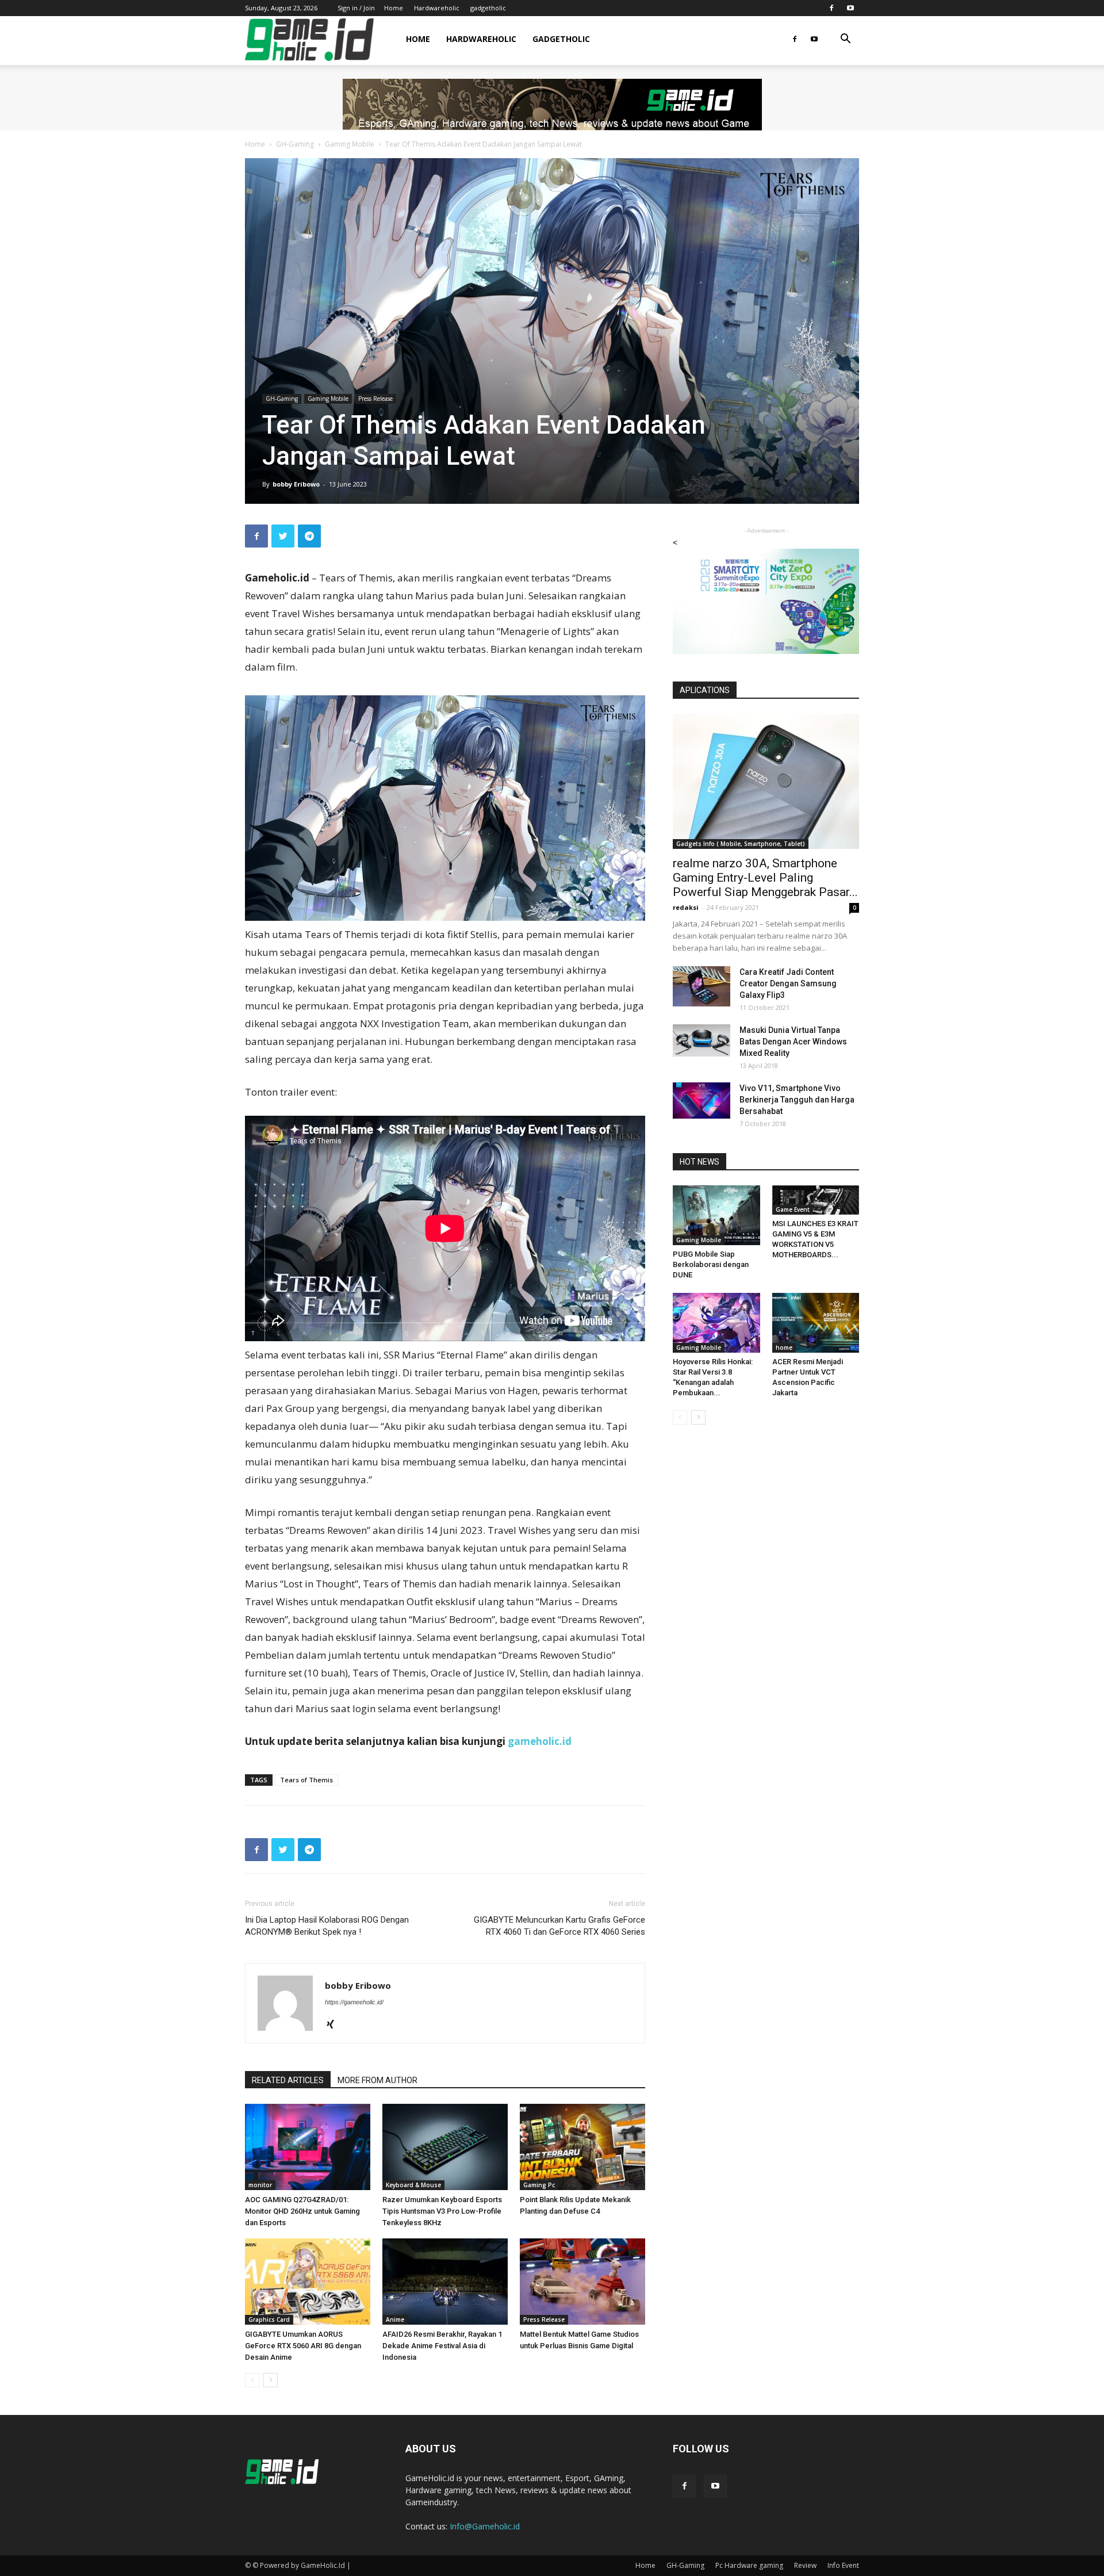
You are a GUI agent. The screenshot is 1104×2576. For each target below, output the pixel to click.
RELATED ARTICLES (288, 2080)
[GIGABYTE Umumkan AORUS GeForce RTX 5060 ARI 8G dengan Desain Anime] (308, 2282)
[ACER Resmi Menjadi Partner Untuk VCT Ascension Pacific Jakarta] (816, 1323)
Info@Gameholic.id (485, 2526)
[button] (845, 40)
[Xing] (334, 2025)
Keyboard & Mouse (413, 2185)
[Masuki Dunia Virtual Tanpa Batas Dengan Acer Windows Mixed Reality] (701, 1040)
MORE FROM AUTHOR (377, 2080)
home (784, 1348)
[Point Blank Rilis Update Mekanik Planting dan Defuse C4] (582, 2147)
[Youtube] (850, 8)
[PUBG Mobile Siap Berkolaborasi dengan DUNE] (716, 1215)
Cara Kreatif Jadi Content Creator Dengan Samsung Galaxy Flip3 (788, 983)
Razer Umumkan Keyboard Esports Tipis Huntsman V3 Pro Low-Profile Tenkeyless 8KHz (442, 2211)
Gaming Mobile (350, 144)
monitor (260, 2185)
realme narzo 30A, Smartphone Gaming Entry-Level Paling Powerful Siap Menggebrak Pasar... (765, 878)
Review (805, 2565)
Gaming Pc (539, 2185)
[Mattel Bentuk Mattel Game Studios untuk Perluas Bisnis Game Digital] (582, 2282)
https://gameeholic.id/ (354, 2002)
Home (394, 8)
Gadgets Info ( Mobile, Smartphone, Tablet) (741, 844)
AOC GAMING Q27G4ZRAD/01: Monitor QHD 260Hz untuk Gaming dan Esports (302, 2211)
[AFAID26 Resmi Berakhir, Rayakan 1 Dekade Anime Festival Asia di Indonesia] (445, 2282)
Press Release (375, 399)
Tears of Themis (306, 1780)
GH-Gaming (295, 144)
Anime (395, 2319)
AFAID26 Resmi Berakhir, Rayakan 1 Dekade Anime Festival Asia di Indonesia (442, 2346)
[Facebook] (831, 8)
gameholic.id (540, 1741)
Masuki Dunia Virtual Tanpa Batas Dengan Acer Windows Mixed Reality (793, 1042)
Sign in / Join (356, 8)
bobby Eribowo (296, 484)
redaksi (686, 907)
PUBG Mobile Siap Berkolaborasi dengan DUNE (711, 1264)
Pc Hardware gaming (749, 2565)
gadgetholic (488, 8)
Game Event (793, 1209)
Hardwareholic (437, 8)
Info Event (843, 2565)
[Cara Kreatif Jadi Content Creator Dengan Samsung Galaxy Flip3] (701, 986)
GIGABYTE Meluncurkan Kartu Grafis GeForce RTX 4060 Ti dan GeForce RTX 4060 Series (559, 1926)
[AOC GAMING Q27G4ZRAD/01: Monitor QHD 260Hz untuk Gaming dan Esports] (308, 2147)
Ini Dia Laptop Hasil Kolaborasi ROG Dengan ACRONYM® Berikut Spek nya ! (327, 1926)
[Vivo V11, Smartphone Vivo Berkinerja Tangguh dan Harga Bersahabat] (701, 1101)
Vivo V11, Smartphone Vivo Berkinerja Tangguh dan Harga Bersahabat (797, 1100)
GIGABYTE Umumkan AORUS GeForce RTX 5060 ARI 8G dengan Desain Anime (303, 2346)
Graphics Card (269, 2319)
